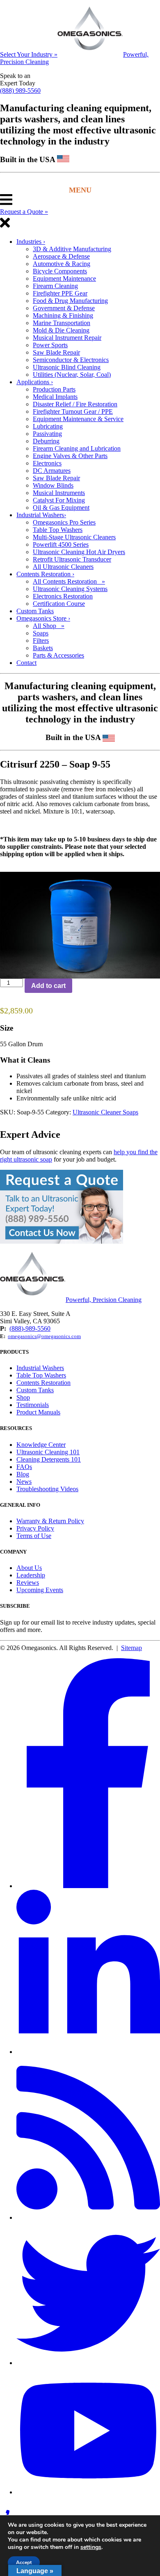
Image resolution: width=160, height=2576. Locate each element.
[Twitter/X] (88, 2363)
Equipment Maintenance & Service (78, 419)
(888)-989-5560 (30, 1328)
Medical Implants (55, 397)
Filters (41, 641)
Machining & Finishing (63, 315)
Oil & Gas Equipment (61, 508)
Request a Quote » (24, 212)
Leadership (31, 1575)
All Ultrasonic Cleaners (63, 567)
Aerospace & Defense (61, 256)
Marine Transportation (62, 323)
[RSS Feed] (88, 2217)
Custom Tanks (35, 611)
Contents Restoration (45, 574)
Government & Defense (64, 308)
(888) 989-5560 (20, 91)
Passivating (47, 434)
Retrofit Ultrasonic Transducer (72, 559)
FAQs (24, 1467)
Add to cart (48, 986)
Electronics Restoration (63, 596)
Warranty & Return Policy (50, 1521)
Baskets (43, 648)
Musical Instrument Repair (67, 338)
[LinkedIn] (88, 2052)
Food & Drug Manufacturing (70, 301)
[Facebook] (88, 1886)
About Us (29, 1568)
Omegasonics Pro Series (64, 522)
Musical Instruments (59, 493)
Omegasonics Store (43, 618)
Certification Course (59, 604)
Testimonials (33, 1405)
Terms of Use (34, 1536)
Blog (23, 1474)
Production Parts (54, 389)
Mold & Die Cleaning (61, 330)
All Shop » (49, 626)
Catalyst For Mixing (59, 500)
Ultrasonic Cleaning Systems (70, 589)
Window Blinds (53, 485)
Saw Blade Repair (56, 352)
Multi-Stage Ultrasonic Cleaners (74, 537)
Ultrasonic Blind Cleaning (67, 367)
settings (91, 2547)
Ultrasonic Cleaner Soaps (105, 1112)
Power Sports (50, 345)
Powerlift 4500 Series (61, 544)
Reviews (28, 1582)
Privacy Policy (35, 1528)
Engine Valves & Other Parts (70, 456)
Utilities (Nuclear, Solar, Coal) (72, 375)
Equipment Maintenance (64, 278)
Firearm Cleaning (55, 286)
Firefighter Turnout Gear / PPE (73, 411)
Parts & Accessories (58, 655)
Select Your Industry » (29, 54)
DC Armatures (52, 471)
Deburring (46, 441)
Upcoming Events (40, 1590)
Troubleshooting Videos (47, 1489)
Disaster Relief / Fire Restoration (75, 404)
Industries (31, 242)
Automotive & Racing (62, 264)
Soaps (41, 633)
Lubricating (48, 426)
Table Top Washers (58, 530)
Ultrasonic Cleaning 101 (48, 1452)
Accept (24, 2562)
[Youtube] (88, 2492)
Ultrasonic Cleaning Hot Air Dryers (79, 552)
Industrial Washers (41, 515)
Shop (23, 1397)
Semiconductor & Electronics (71, 360)
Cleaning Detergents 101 (49, 1459)
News (24, 1482)
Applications (35, 382)
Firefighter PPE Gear (60, 293)
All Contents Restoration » (69, 581)
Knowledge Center (41, 1445)
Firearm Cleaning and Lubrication (77, 448)
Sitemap (131, 1648)
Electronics (47, 463)
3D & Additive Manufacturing (72, 249)
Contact (26, 663)
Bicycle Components (60, 271)
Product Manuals (38, 1412)
